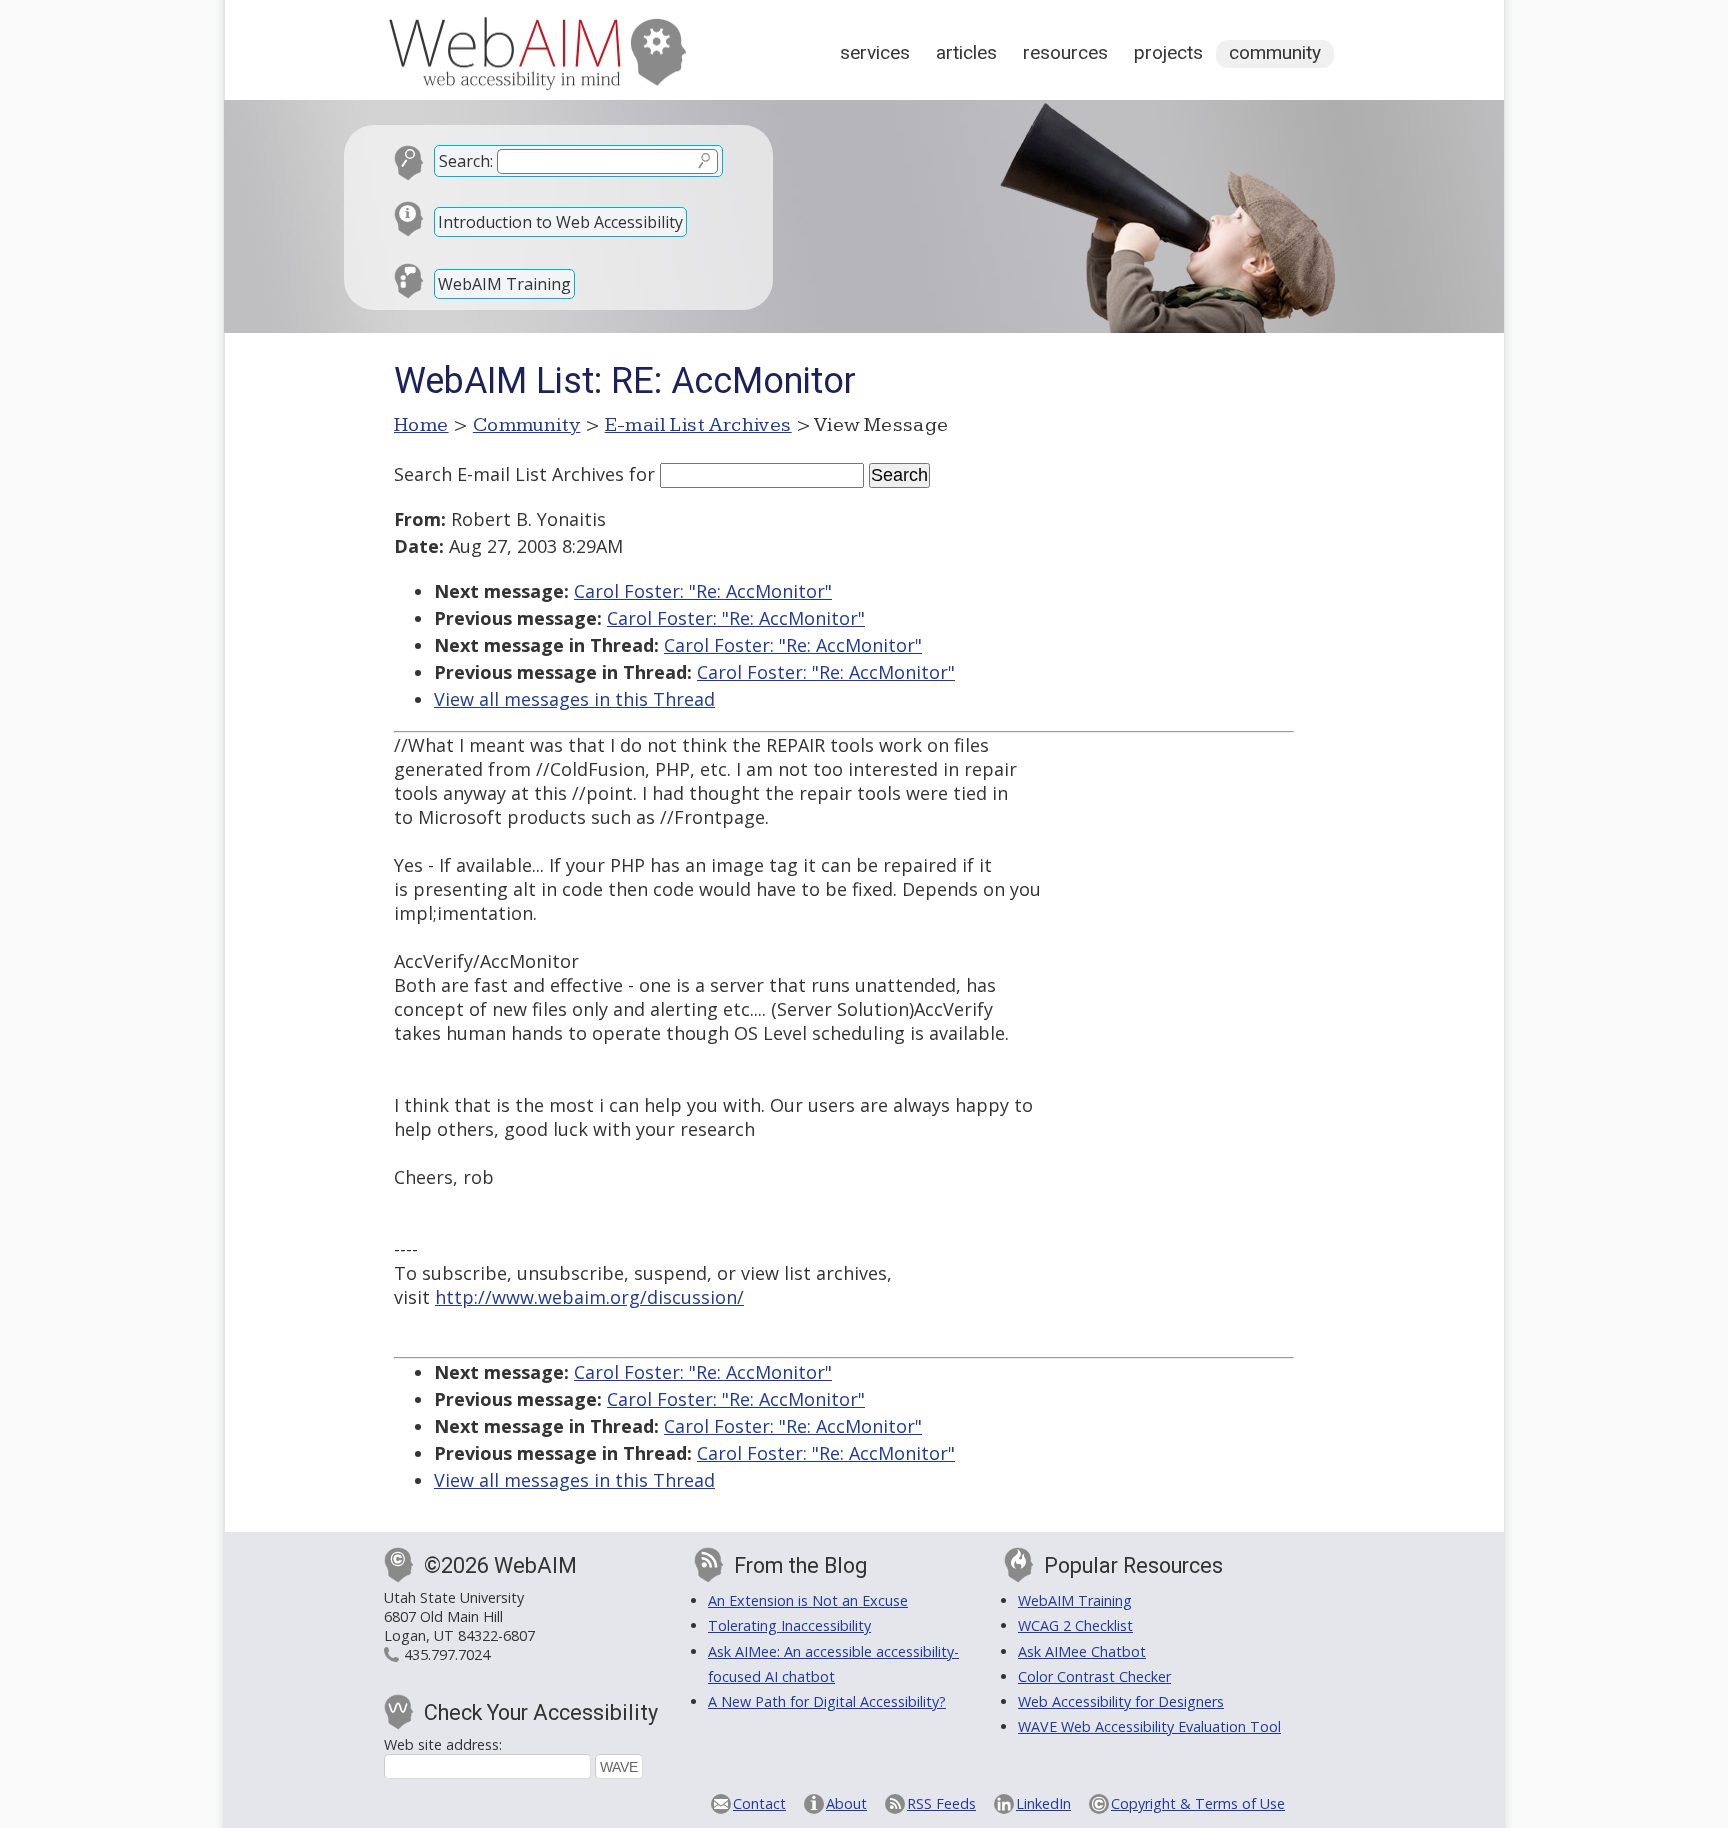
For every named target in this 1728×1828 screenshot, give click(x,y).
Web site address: (443, 1744)
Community (1275, 52)
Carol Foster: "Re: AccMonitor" (703, 591)
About (846, 1803)
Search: (466, 161)
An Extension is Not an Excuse (808, 1600)
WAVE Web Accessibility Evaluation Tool (1149, 1726)
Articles (966, 52)
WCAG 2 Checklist (1075, 1625)
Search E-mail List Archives (509, 474)
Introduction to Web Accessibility (560, 222)
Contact (759, 1803)
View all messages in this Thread (574, 699)
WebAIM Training (504, 284)
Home (421, 425)
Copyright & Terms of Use (1198, 1803)
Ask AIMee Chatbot (1082, 1651)
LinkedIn (1043, 1803)
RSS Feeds (941, 1803)
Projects (1168, 52)
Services (875, 52)
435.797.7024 (447, 1654)
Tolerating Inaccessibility (789, 1625)
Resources (1065, 52)
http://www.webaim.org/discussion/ (589, 1297)
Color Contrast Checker (1094, 1676)
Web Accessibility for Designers (1121, 1701)
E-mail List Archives (698, 425)
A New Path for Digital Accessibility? (827, 1701)
